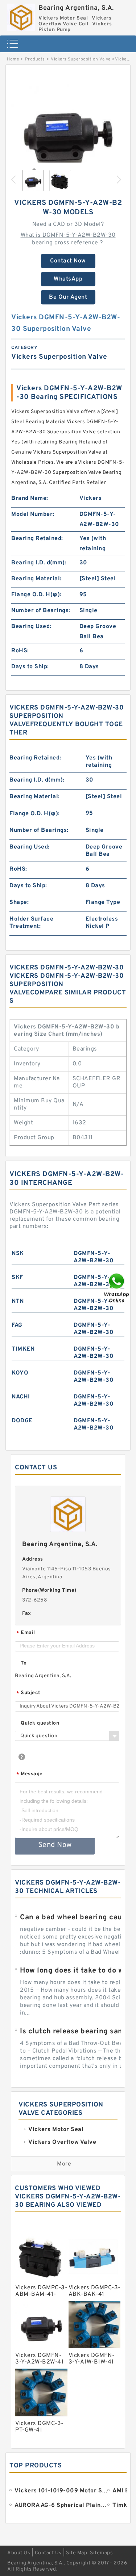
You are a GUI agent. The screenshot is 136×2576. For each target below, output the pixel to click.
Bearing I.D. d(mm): (39, 563)
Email (26, 1633)
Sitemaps (101, 2553)
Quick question (40, 1723)
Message (30, 1774)
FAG (17, 1325)
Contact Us (48, 2553)
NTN (18, 1301)
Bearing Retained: (37, 539)
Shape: (19, 902)
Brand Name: (30, 498)
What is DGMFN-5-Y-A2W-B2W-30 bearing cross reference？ (68, 239)
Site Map (77, 2553)
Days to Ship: (30, 667)
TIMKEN (23, 1349)
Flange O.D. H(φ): (36, 595)
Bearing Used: (31, 627)
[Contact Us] (117, 1288)
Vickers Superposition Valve (81, 59)
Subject (28, 1693)
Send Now (55, 1845)
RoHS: (20, 651)
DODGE (22, 1421)
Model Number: (33, 514)
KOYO (20, 1373)
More (64, 2164)
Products (35, 59)
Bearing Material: (36, 579)
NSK (18, 1254)
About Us (19, 2553)
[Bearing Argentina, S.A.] (21, 16)
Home (13, 59)
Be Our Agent (68, 297)
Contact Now (68, 261)
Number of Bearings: (41, 611)
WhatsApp (68, 279)
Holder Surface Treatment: (31, 923)
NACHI (21, 1397)
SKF (17, 1278)
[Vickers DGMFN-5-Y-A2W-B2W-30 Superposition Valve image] (68, 130)
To (24, 1663)
